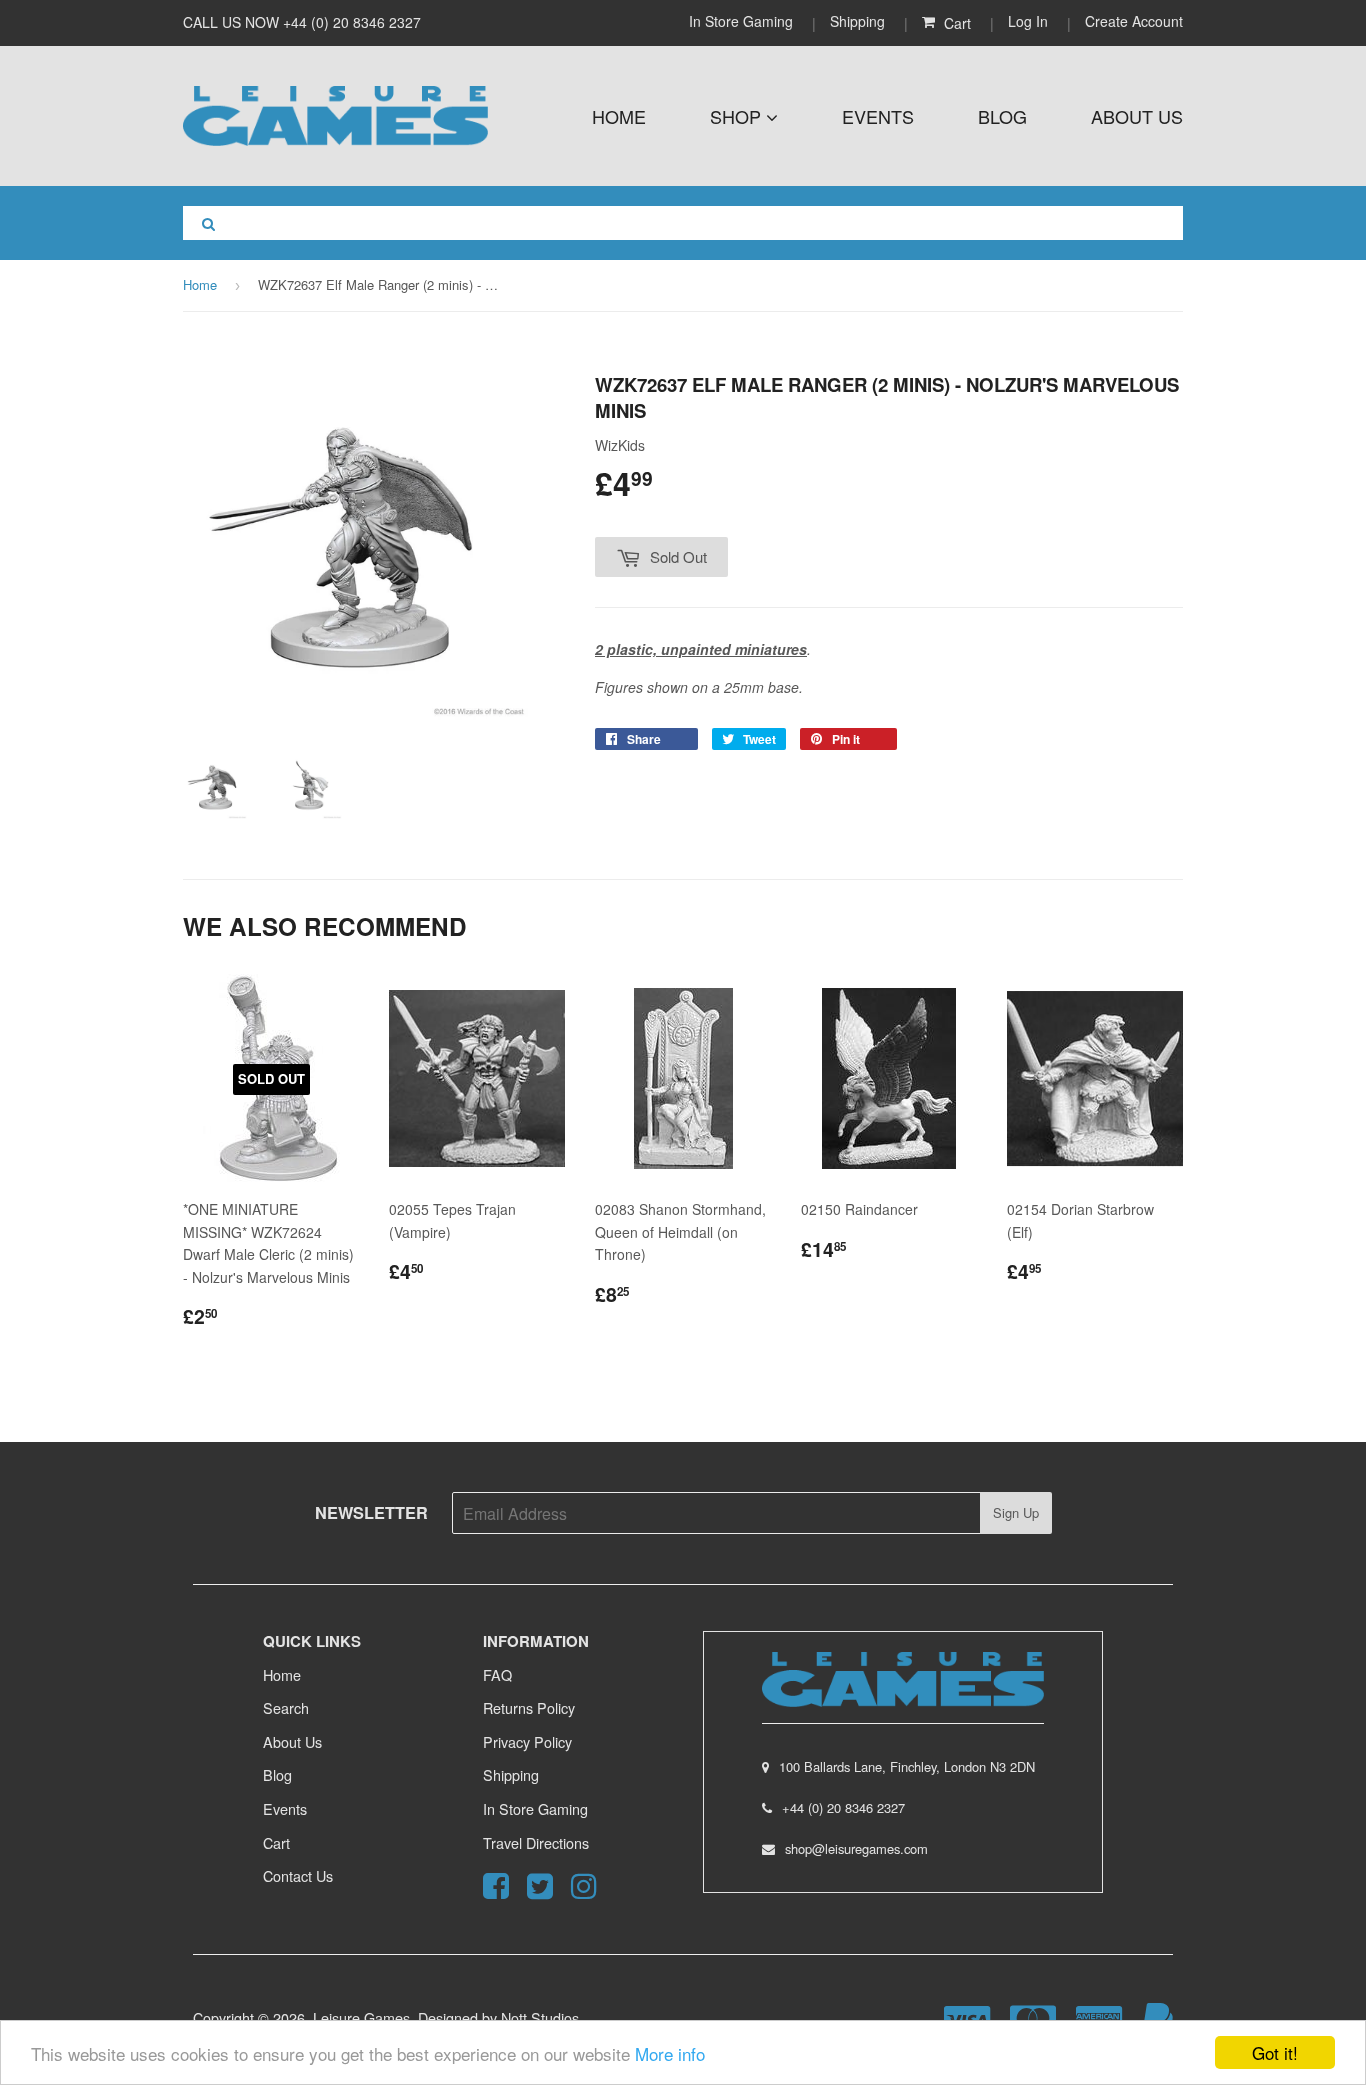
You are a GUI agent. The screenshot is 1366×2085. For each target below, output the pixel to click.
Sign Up (1016, 1512)
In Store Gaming (743, 21)
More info (670, 2053)
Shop (738, 116)
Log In (1028, 21)
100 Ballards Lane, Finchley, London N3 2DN (907, 1766)
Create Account (1134, 21)
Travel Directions (536, 1842)
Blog (1002, 116)
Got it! (1275, 2052)
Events (878, 116)
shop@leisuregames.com (856, 1848)
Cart (276, 1842)
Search (286, 1707)
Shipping (857, 21)
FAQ (497, 1674)
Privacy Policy (527, 1741)
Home (619, 116)
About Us (1137, 116)
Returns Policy (529, 1707)
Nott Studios (540, 2017)
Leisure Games (361, 2017)
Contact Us (298, 1875)
